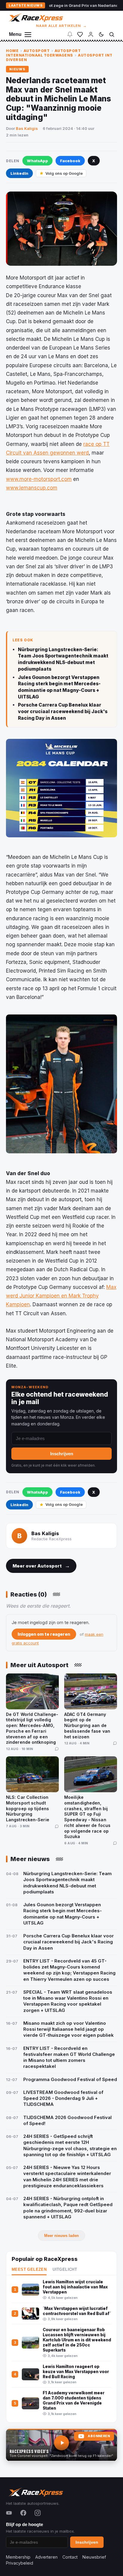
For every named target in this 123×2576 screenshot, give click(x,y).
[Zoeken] (112, 34)
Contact (70, 2557)
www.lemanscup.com (32, 488)
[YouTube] (9, 2513)
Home (12, 51)
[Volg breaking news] (70, 34)
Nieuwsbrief (94, 2557)
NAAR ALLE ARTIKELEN (62, 26)
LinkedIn (19, 173)
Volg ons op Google (64, 173)
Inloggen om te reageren (44, 1634)
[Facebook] (23, 2513)
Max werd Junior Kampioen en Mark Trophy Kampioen (61, 1296)
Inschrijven (62, 1454)
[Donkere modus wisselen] (101, 34)
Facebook (70, 161)
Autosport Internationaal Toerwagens (43, 53)
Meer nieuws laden (61, 2236)
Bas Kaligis (27, 128)
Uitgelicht (65, 2270)
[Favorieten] (80, 34)
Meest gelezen (29, 2270)
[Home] (35, 18)
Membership (18, 2557)
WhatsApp (37, 161)
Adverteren (46, 2557)
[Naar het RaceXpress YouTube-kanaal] (61, 2445)
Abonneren (99, 2436)
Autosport (37, 51)
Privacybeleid (20, 2563)
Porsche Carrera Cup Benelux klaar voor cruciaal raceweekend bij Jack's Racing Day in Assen (63, 711)
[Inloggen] (91, 34)
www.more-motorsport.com (39, 479)
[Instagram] (38, 2513)
